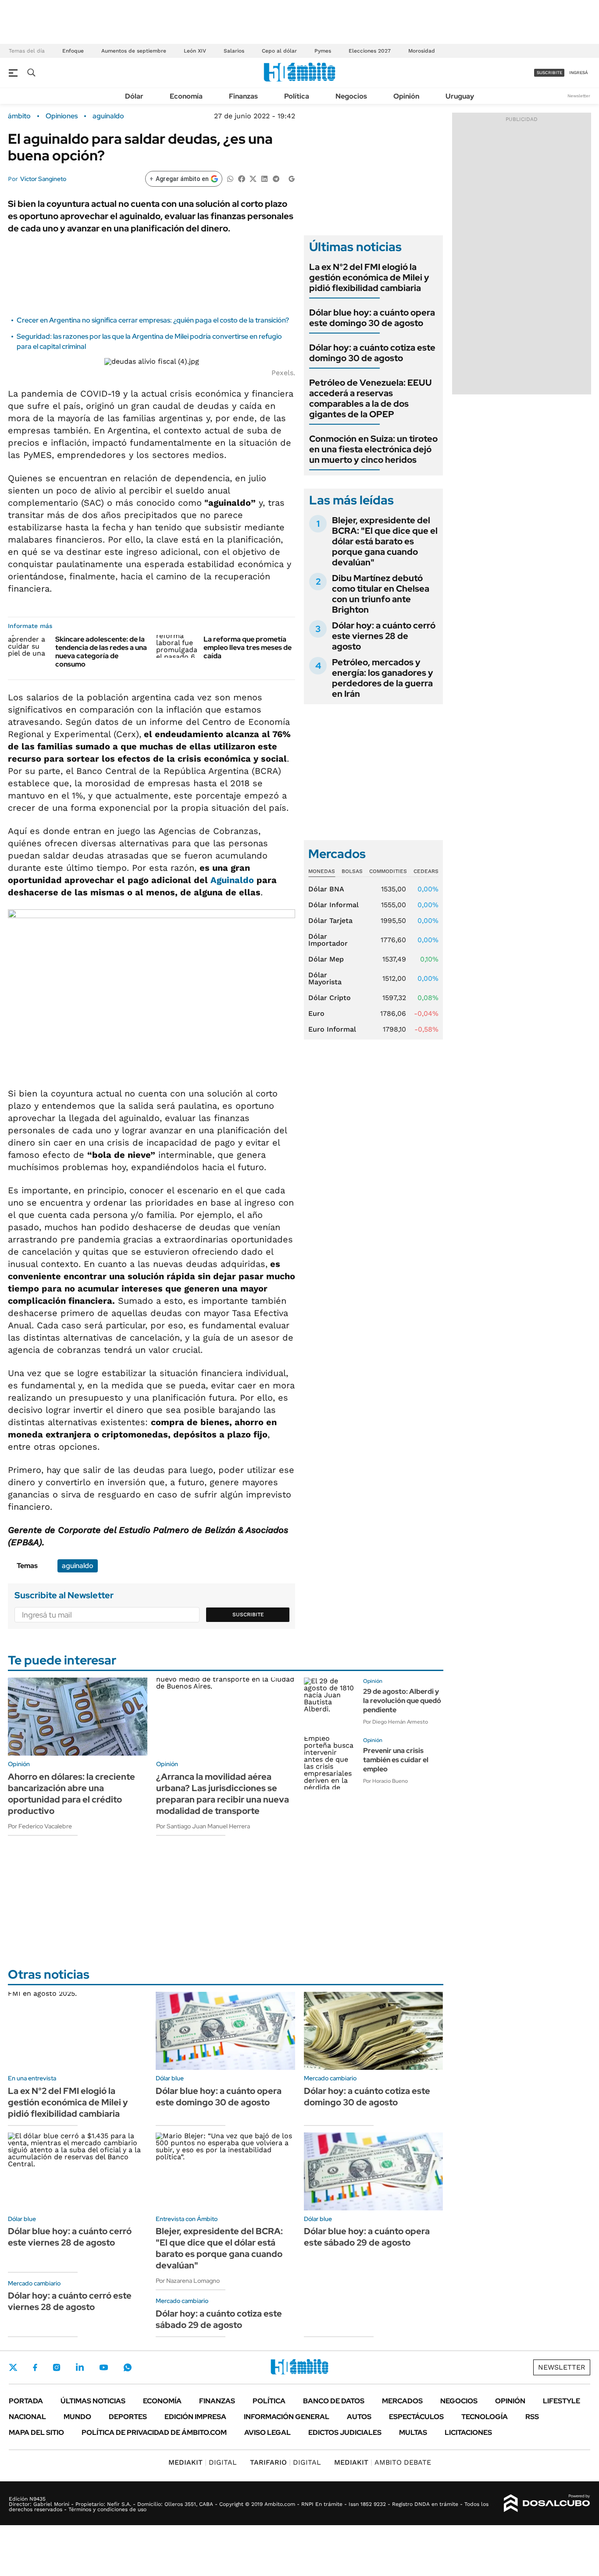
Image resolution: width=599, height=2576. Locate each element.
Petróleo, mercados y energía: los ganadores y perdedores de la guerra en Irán (383, 678)
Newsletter (579, 96)
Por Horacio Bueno (385, 1781)
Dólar (134, 96)
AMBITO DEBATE (383, 2462)
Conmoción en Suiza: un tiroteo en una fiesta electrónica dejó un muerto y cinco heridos (373, 449)
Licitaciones (468, 2432)
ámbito (19, 116)
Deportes (128, 2417)
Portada (26, 2401)
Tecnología (485, 2417)
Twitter (13, 2367)
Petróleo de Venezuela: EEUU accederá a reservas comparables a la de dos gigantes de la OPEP (371, 398)
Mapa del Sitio (36, 2432)
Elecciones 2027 (370, 51)
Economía (186, 96)
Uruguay (460, 96)
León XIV (195, 51)
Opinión (406, 96)
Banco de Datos (334, 2401)
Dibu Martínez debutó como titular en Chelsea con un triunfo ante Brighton (381, 594)
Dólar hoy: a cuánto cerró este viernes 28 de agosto (384, 636)
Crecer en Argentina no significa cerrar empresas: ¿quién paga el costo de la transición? (153, 320)
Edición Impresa (195, 2417)
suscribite (549, 73)
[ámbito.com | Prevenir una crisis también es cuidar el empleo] (330, 1763)
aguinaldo (108, 116)
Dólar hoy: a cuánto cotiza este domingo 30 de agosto (372, 353)
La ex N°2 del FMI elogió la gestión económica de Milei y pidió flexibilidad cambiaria (369, 277)
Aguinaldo (232, 880)
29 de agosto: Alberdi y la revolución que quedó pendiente (402, 1701)
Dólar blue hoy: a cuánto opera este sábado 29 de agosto (367, 2237)
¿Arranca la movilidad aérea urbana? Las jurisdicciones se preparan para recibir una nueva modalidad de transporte (223, 1794)
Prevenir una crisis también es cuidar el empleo (396, 1760)
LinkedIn (80, 2367)
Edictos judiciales (345, 2432)
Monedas (322, 871)
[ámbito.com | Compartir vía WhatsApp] (230, 178)
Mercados (402, 2401)
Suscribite (248, 1614)
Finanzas (243, 96)
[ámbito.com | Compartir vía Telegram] (276, 178)
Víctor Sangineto (43, 179)
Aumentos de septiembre (134, 51)
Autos (359, 2417)
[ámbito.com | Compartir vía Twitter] (253, 178)
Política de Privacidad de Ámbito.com (154, 2432)
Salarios (234, 51)
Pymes (323, 51)
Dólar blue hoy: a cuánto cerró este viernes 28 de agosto (70, 2237)
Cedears (426, 871)
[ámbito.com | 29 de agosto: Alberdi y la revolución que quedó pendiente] (330, 1704)
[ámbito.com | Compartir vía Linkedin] (264, 178)
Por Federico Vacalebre (40, 1826)
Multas (413, 2432)
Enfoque (73, 51)
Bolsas (352, 871)
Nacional (27, 2417)
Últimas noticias (93, 2401)
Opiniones (62, 116)
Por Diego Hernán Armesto (396, 1722)
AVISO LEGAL (267, 2432)
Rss (532, 2417)
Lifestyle (562, 2401)
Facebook (35, 2367)
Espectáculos (416, 2417)
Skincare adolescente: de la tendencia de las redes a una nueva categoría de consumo (101, 652)
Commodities (388, 871)
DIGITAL (203, 2462)
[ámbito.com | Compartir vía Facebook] (242, 178)
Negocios (351, 96)
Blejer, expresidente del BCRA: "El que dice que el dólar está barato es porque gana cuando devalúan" (385, 541)
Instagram (57, 2367)
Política (297, 96)
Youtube (103, 2368)
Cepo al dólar (279, 51)
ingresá (579, 73)
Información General (287, 2417)
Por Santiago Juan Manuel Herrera (203, 1826)
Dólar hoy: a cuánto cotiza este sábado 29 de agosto (219, 2319)
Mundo (77, 2417)
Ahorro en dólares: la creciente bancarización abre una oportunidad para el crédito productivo (71, 1794)
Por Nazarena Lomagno (188, 2281)
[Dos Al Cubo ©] (547, 2503)
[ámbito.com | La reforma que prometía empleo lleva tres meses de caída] (176, 646)
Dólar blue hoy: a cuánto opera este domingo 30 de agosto (372, 318)
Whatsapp (128, 2367)
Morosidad (422, 51)
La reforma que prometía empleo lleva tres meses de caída (248, 648)
